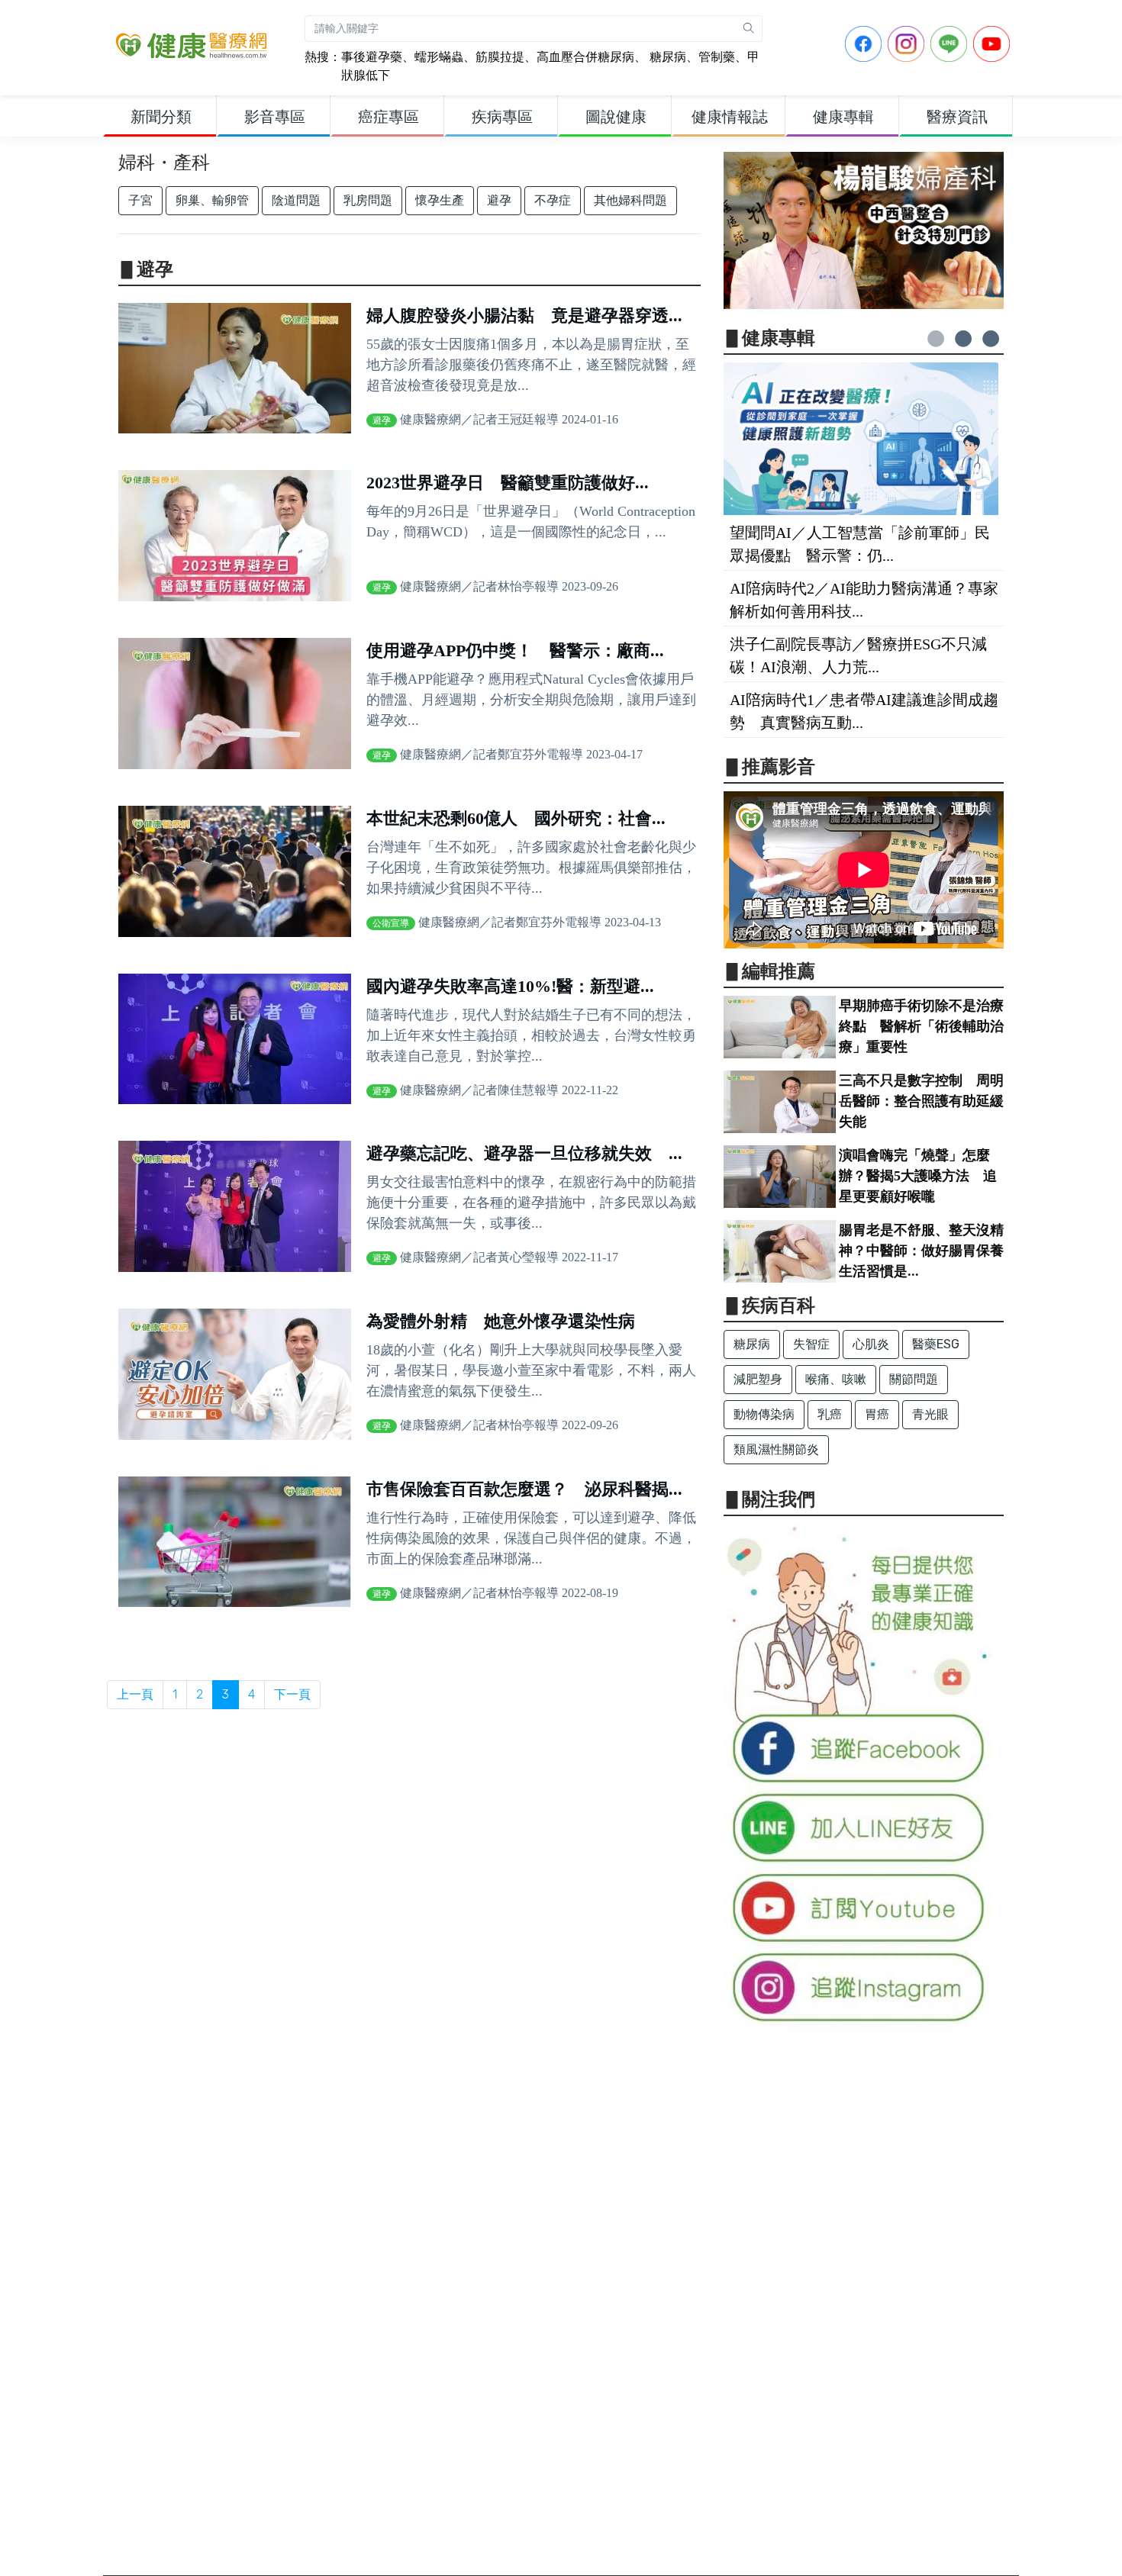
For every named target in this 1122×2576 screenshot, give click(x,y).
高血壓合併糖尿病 (585, 57)
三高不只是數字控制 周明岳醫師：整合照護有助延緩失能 (921, 1101)
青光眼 (930, 1414)
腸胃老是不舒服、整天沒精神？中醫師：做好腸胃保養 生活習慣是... (928, 1251)
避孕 (499, 200)
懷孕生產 (440, 200)
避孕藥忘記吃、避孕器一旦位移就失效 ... (524, 1153)
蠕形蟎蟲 (439, 57)
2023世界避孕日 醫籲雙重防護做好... (508, 483)
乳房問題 (368, 200)
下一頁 (292, 1694)
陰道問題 (296, 200)
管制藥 (717, 57)
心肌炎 (871, 1344)
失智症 (811, 1344)
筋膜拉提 (500, 57)
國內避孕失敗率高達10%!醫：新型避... (510, 986)
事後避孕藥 (372, 57)
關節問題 (914, 1379)
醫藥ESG (936, 1344)
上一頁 (135, 1694)
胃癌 (877, 1414)
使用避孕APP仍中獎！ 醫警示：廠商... (515, 650)
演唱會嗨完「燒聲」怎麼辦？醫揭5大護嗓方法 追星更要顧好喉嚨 (918, 1176)
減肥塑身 (758, 1379)
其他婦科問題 (630, 200)
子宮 (140, 200)
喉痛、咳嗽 (836, 1379)
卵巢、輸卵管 (212, 200)
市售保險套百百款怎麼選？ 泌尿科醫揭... (524, 1489)
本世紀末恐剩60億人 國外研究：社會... (516, 818)
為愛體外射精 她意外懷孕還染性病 (501, 1321)
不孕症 (553, 200)
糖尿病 (666, 57)
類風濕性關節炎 (776, 1449)
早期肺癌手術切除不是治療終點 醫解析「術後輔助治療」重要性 (921, 1026)
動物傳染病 (764, 1414)
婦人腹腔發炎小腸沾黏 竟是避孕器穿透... (524, 316)
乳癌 (830, 1414)
